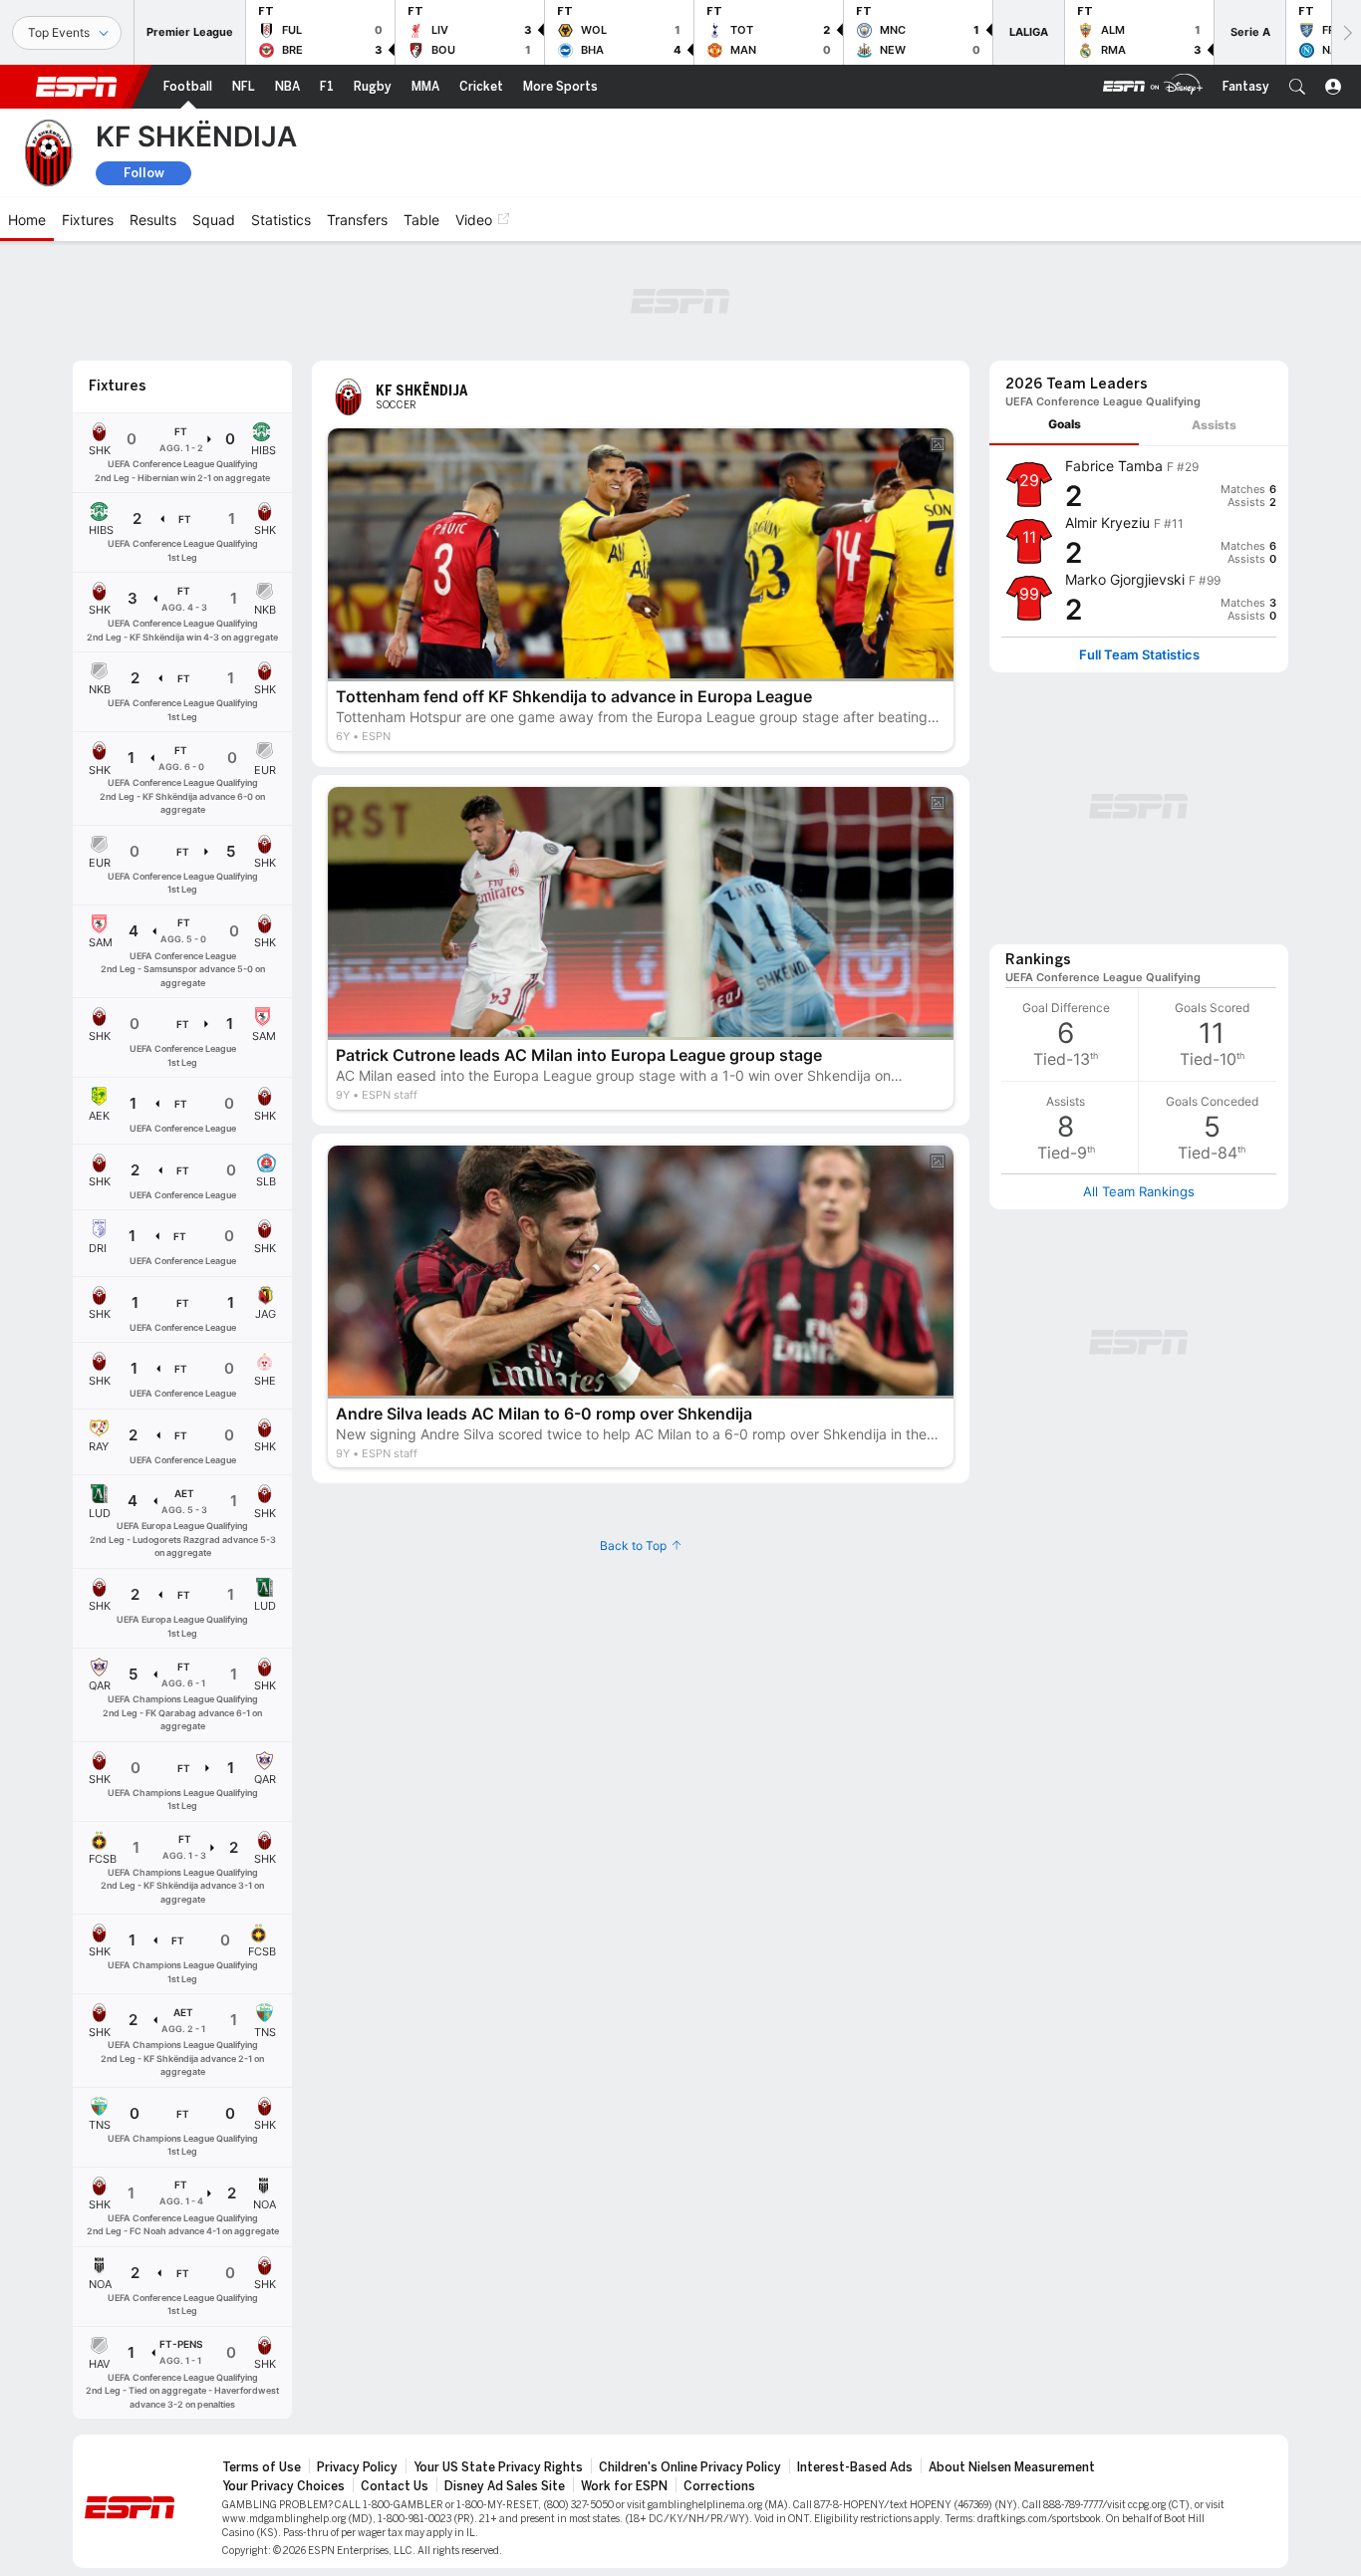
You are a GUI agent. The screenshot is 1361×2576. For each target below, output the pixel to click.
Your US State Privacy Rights (498, 2467)
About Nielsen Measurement (1012, 2467)
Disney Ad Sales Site (505, 2486)
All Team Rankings (1139, 1191)
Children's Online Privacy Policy (690, 2467)
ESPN (77, 87)
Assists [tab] (1214, 425)
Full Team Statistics (1139, 655)
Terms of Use (262, 2467)
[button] (1297, 87)
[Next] (1346, 32)
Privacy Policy (357, 2467)
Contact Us (395, 2486)
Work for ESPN (624, 2486)
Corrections (719, 2486)
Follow (144, 173)
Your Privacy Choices (283, 2486)
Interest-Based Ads (855, 2467)
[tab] (1064, 425)
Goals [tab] (1065, 424)
